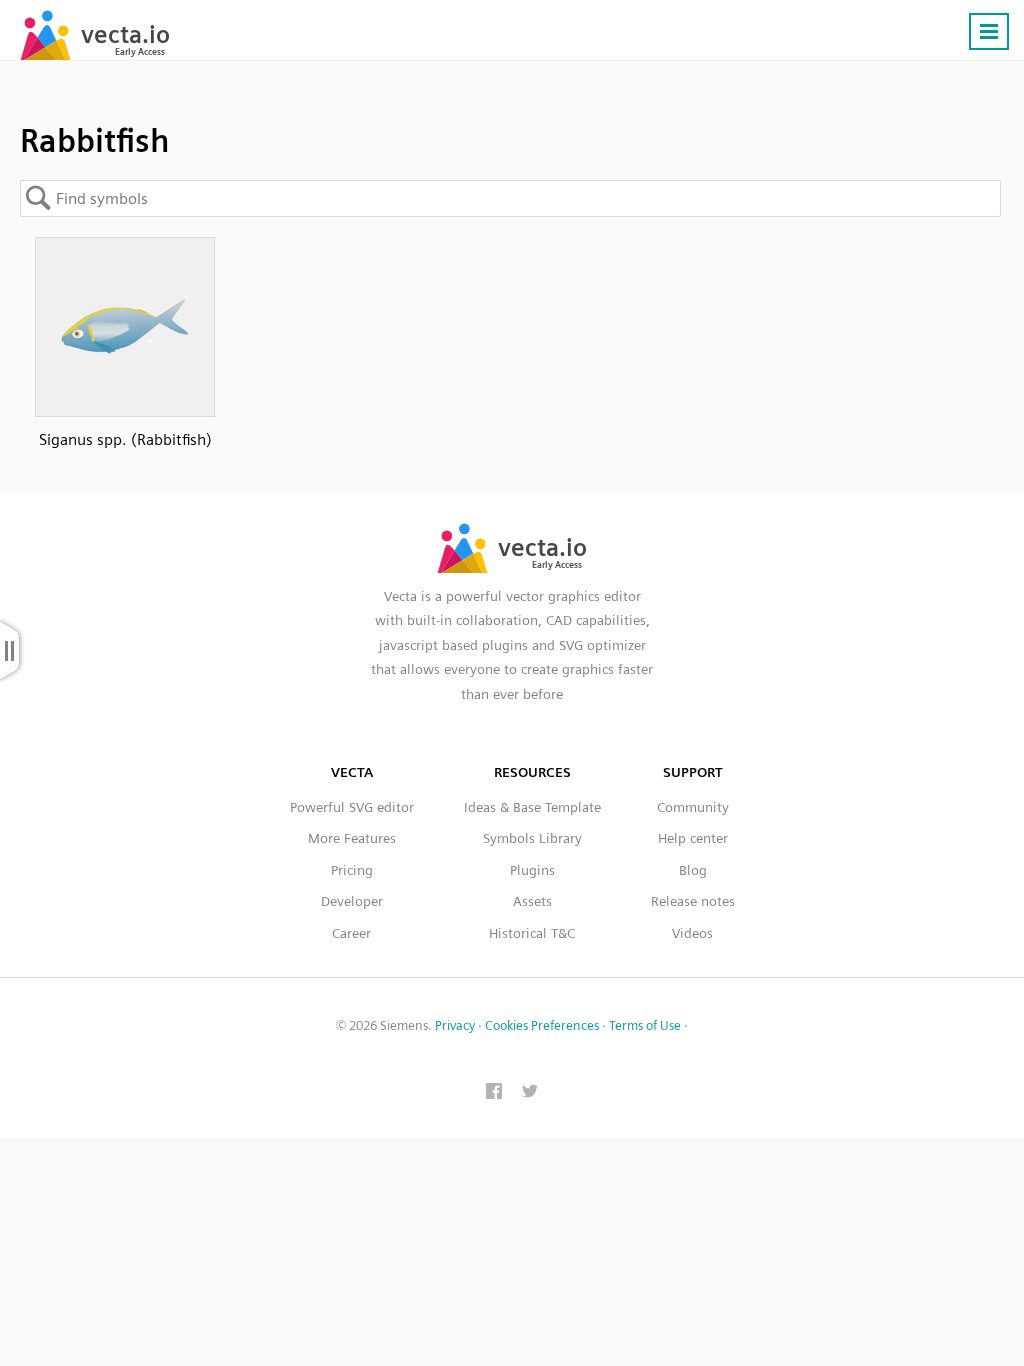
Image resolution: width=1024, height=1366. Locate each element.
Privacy (455, 1025)
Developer (352, 901)
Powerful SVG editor (352, 807)
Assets (532, 901)
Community (693, 807)
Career (351, 933)
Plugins (532, 870)
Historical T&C (532, 933)
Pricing (352, 870)
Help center (693, 838)
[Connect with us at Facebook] (494, 1093)
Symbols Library (532, 838)
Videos (692, 933)
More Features (352, 838)
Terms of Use (645, 1025)
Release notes (693, 901)
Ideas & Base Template (532, 807)
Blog (693, 870)
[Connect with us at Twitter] (530, 1093)
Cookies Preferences (542, 1025)
